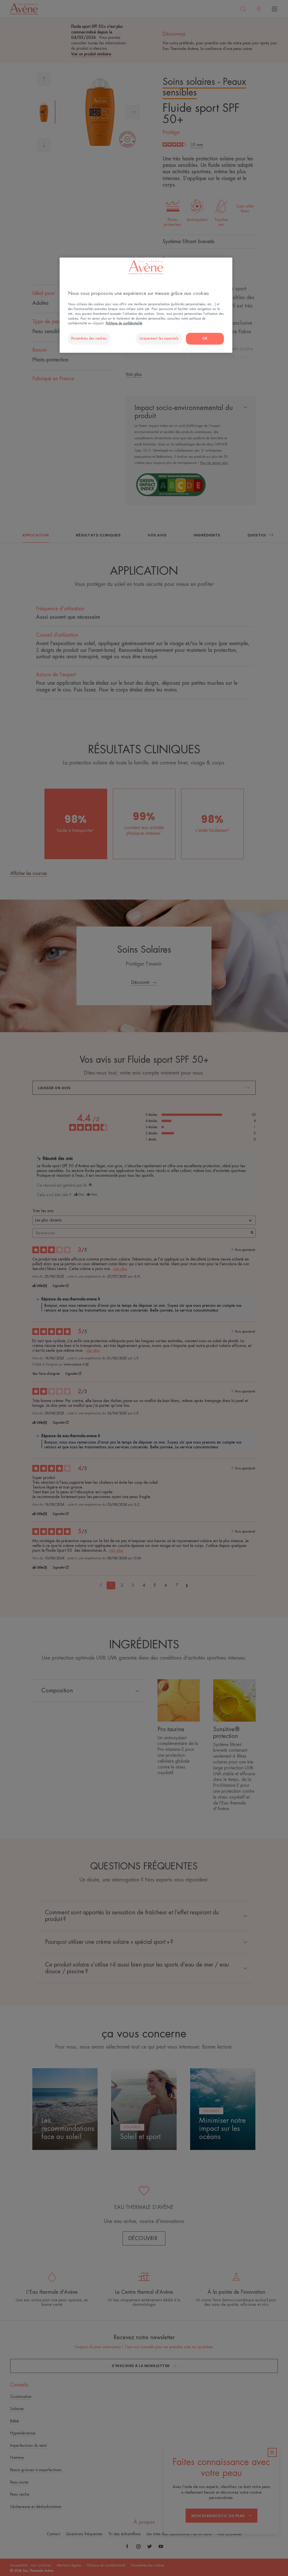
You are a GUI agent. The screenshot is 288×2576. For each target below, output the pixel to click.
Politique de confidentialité (124, 323)
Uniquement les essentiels (159, 339)
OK (205, 339)
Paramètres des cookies (89, 339)
